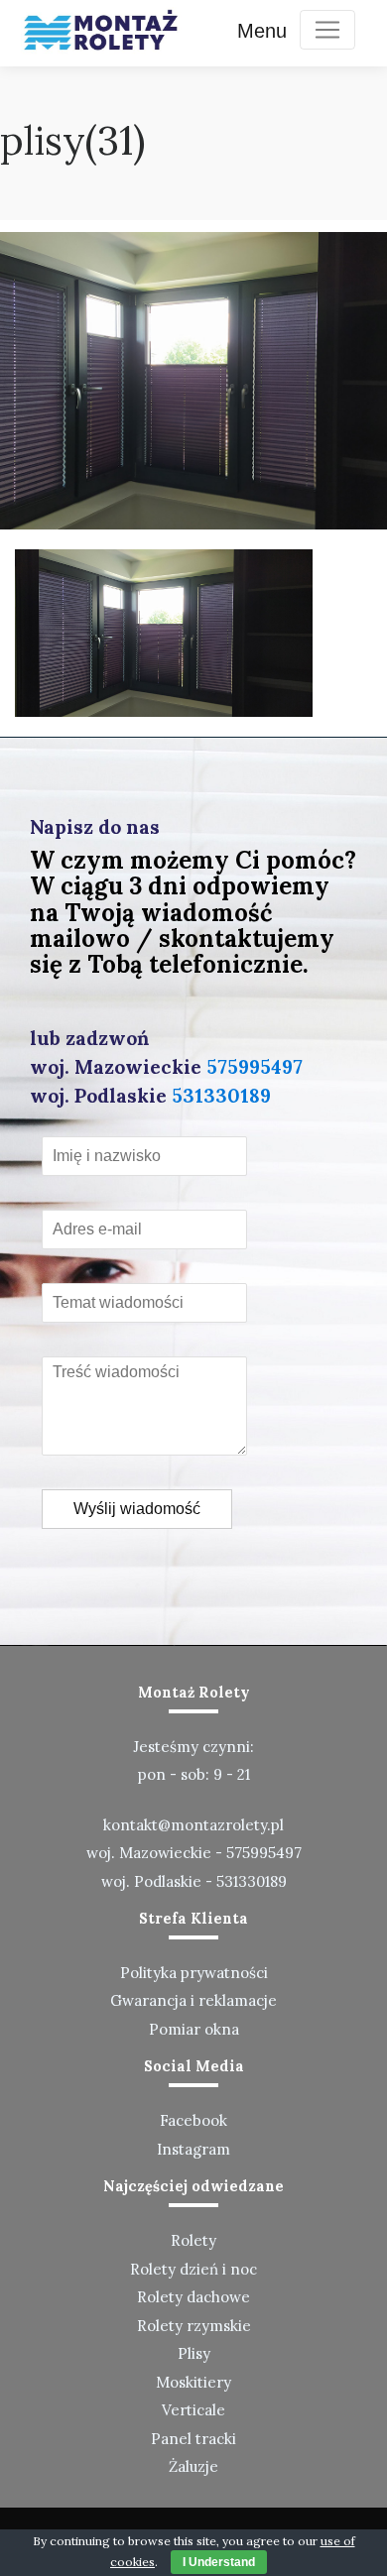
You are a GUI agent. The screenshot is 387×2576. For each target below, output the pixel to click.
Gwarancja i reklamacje (193, 2000)
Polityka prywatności (194, 1973)
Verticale (193, 2410)
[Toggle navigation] (327, 30)
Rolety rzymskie (194, 2326)
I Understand (219, 2562)
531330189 (221, 1096)
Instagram (193, 2149)
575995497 (255, 1067)
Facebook (193, 2120)
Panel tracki (193, 2439)
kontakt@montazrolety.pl (193, 1825)
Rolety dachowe (193, 2297)
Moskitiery (193, 2382)
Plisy (194, 2353)
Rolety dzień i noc (193, 2269)
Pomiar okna (194, 2029)
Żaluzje (193, 2466)
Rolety (193, 2240)
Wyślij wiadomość (137, 1509)
